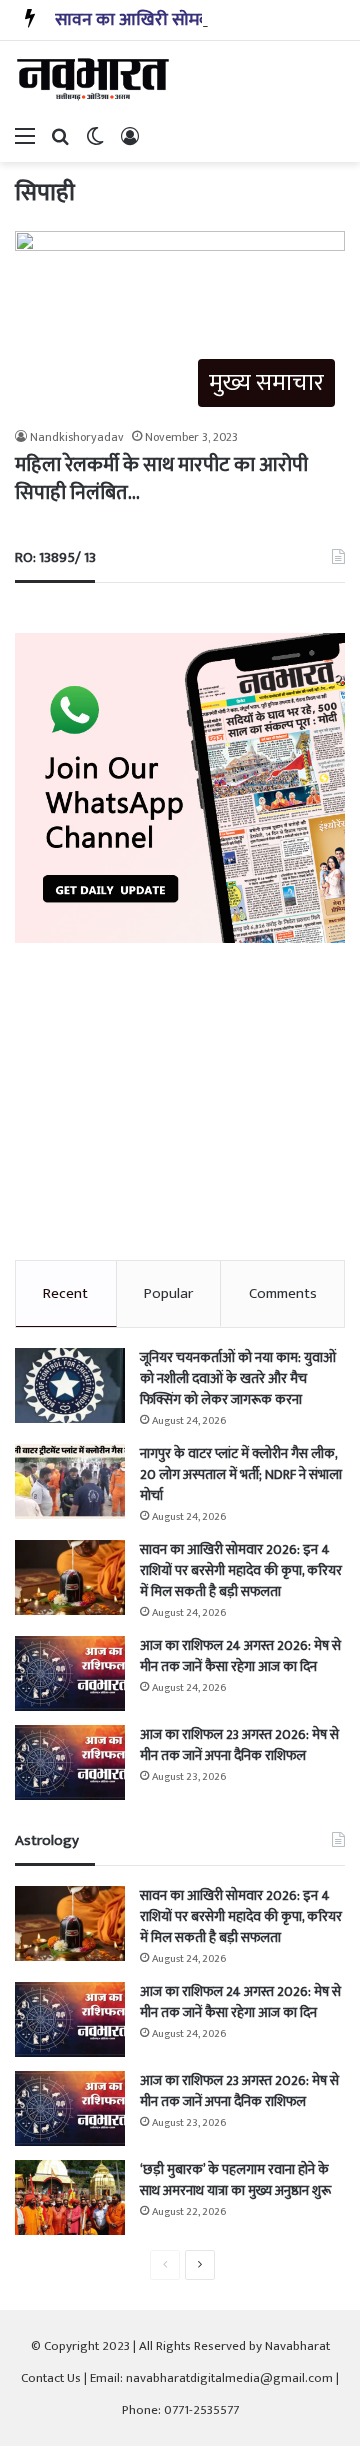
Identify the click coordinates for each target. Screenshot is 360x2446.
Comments (283, 1293)
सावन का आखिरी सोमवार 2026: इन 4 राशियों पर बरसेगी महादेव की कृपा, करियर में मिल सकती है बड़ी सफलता (241, 1570)
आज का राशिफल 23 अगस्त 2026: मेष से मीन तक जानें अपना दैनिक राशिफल (239, 1745)
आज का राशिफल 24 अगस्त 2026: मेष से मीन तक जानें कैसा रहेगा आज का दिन (240, 1656)
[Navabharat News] (95, 79)
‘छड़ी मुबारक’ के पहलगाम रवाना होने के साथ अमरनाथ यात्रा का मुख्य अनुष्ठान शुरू (235, 2180)
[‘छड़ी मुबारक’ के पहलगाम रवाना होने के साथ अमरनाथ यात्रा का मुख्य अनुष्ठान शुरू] (70, 2197)
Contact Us (51, 2378)
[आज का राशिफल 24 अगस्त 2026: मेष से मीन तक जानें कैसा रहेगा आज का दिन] (70, 1673)
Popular (168, 1293)
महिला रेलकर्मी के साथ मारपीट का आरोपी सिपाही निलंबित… (161, 479)
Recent (65, 1293)
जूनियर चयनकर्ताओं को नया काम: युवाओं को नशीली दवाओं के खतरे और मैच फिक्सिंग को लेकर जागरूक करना (238, 1378)
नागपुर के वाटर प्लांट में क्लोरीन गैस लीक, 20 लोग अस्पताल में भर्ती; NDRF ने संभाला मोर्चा (241, 1474)
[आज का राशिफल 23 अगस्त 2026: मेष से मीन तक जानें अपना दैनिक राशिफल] (70, 1762)
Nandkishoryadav (77, 437)
